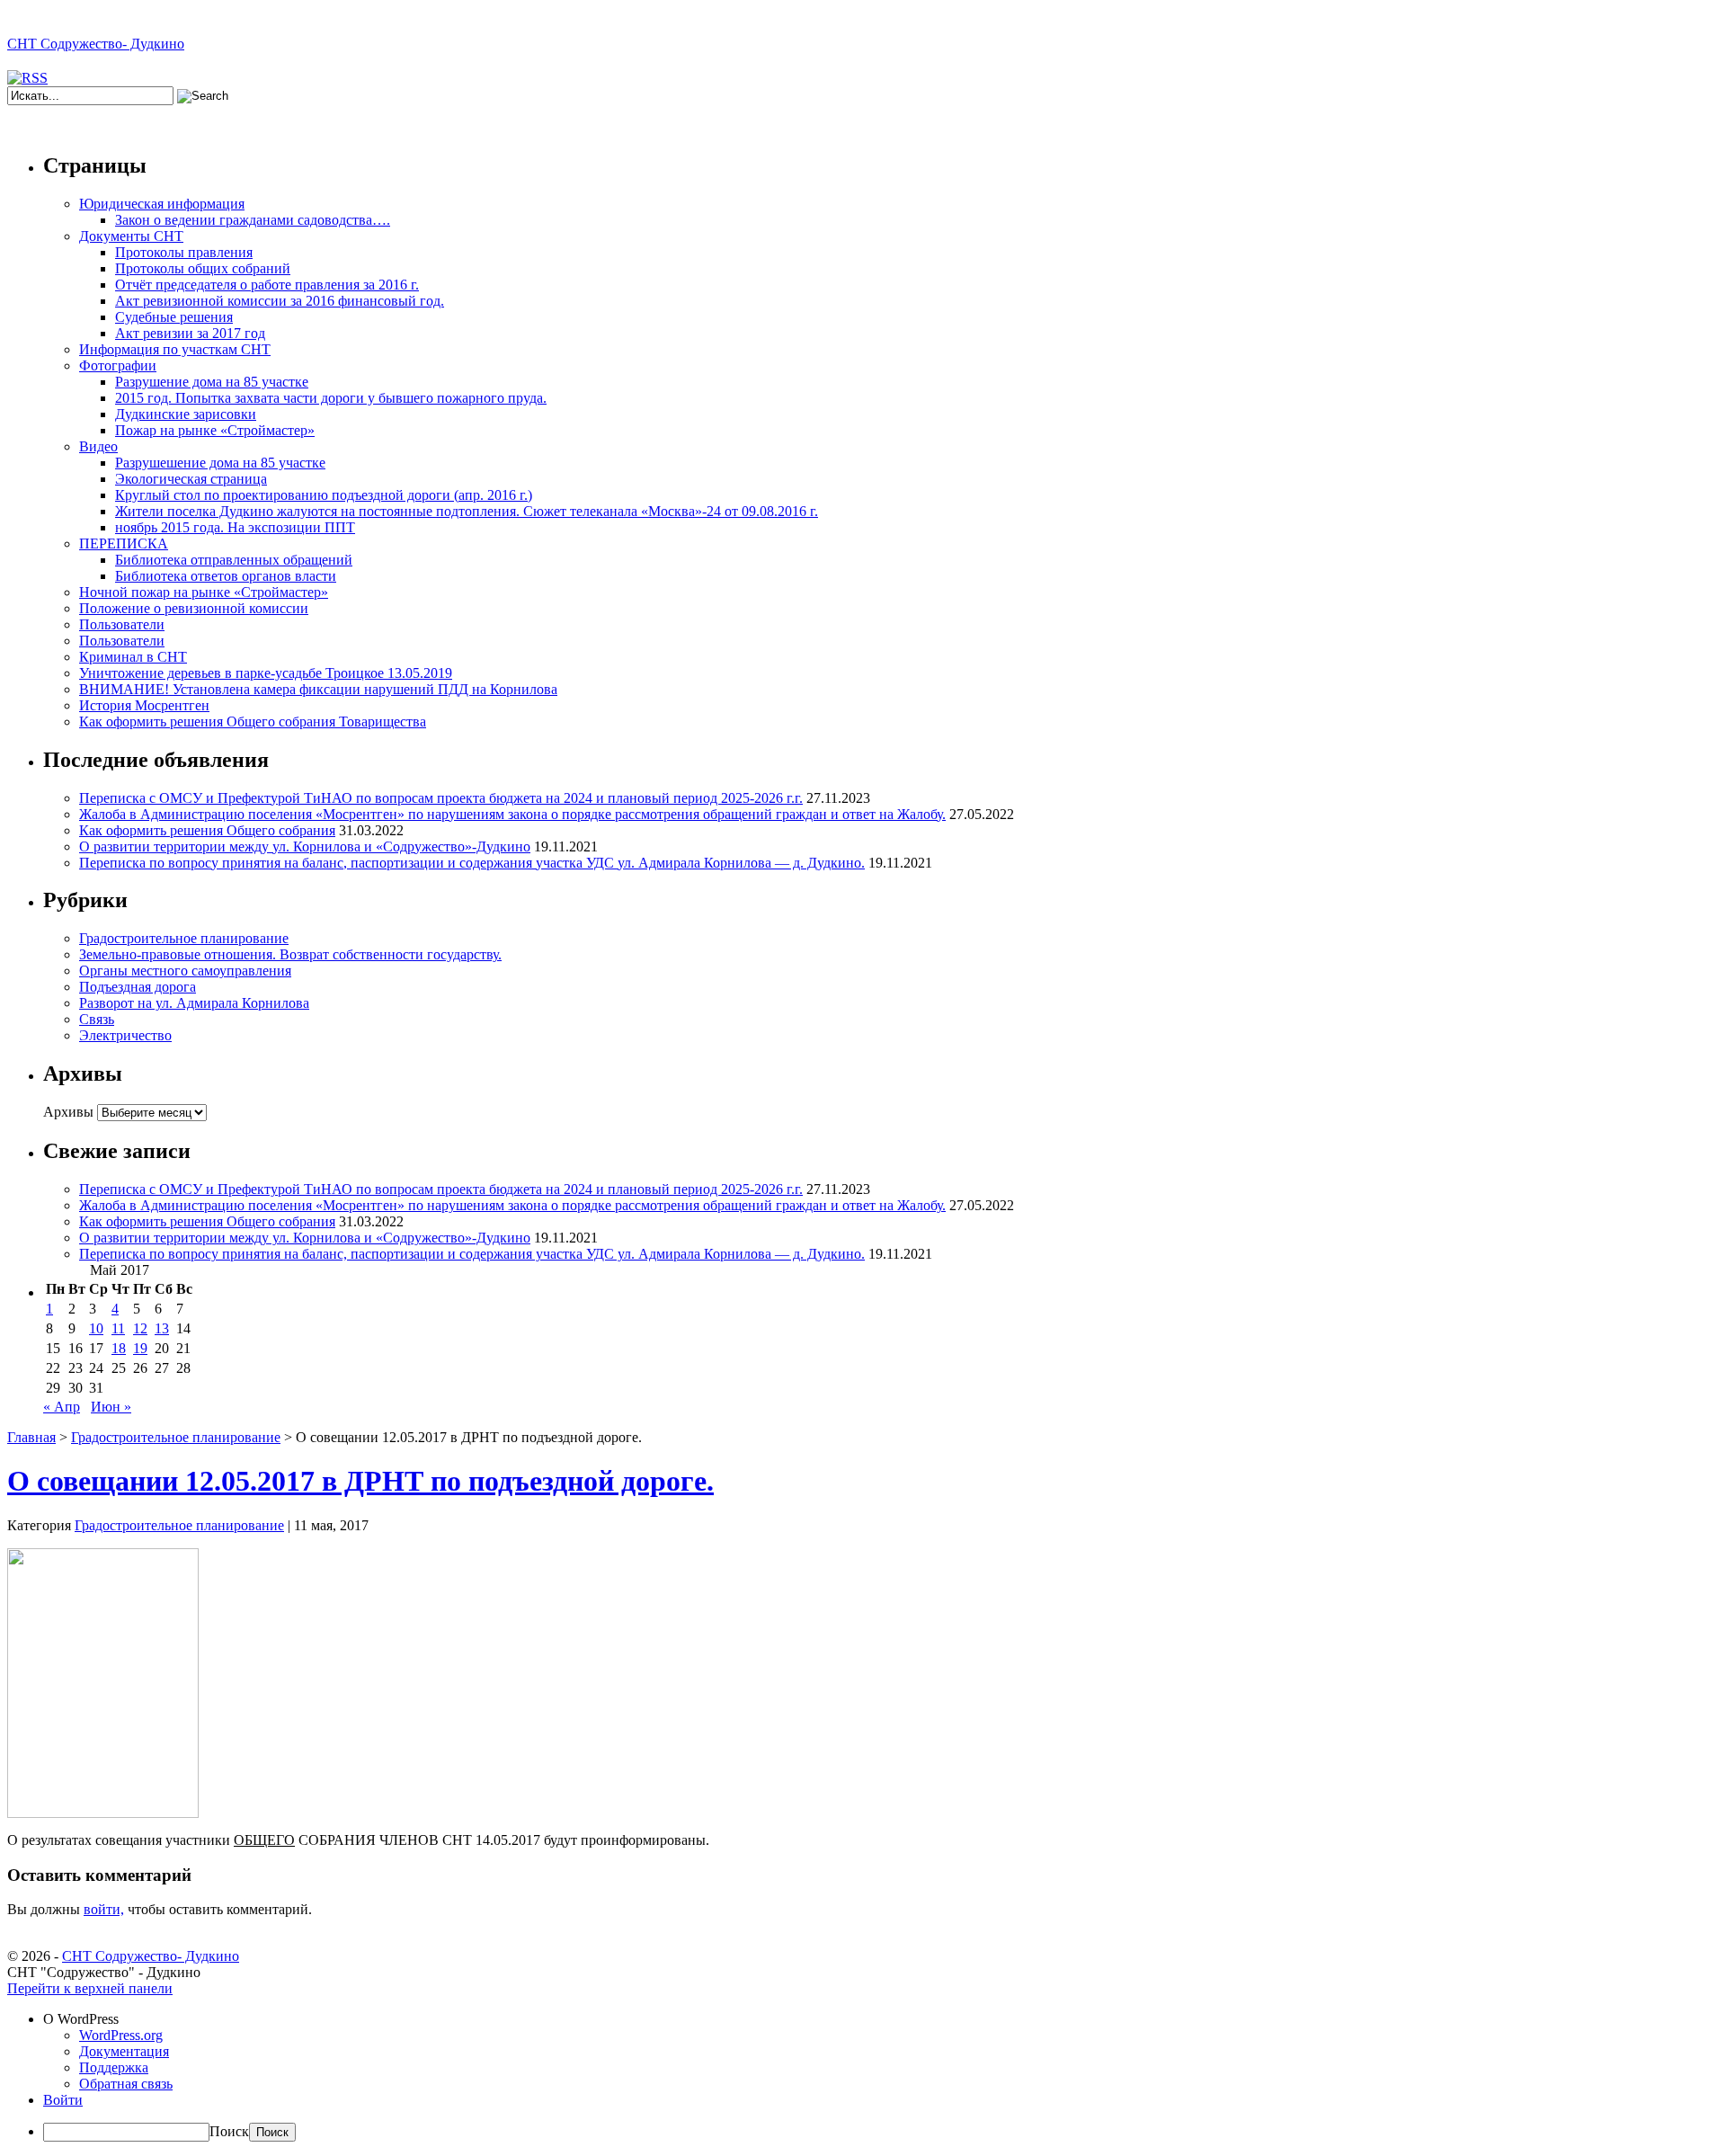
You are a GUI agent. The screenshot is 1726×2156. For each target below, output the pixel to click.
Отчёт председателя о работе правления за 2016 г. (267, 285)
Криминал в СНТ (133, 657)
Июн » (111, 1407)
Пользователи (122, 624)
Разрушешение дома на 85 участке (220, 463)
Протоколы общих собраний (203, 268)
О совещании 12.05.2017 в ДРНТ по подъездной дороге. (360, 1481)
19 (140, 1348)
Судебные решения (174, 317)
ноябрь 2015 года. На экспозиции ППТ (235, 527)
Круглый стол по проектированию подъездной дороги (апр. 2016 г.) (324, 495)
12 (140, 1328)
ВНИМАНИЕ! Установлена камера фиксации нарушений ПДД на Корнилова (318, 689)
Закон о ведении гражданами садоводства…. (253, 220)
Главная (31, 1437)
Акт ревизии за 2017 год (190, 333)
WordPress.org (121, 2035)
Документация (124, 2051)
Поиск (229, 2131)
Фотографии (118, 365)
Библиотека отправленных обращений (234, 560)
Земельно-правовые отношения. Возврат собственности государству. (290, 954)
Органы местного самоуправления (185, 971)
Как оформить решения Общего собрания (207, 830)
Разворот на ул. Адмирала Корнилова (194, 1003)
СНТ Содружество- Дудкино (96, 44)
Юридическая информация (162, 204)
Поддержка (114, 2067)
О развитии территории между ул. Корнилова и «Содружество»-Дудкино (305, 846)
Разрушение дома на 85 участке (212, 382)
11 (118, 1328)
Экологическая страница (191, 479)
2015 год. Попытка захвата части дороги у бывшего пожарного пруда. (331, 398)
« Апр (62, 1407)
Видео (98, 446)
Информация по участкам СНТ (175, 349)
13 (162, 1328)
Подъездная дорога (138, 987)
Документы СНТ (131, 236)
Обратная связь (126, 2084)
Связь (97, 1019)
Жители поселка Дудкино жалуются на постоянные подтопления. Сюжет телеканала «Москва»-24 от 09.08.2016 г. (467, 511)
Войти (63, 2100)
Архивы (68, 1112)
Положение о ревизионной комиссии (194, 608)
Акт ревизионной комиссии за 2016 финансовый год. (280, 301)
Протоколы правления (184, 252)
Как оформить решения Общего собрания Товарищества (253, 722)
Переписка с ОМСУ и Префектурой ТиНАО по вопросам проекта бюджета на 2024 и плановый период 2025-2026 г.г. (441, 798)
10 (96, 1328)
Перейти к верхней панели (90, 1988)
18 (119, 1348)
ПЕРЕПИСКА (124, 543)
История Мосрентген (144, 705)
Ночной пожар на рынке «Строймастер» (204, 592)
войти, (104, 1909)
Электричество (125, 1035)
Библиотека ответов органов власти (226, 576)
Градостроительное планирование (184, 938)
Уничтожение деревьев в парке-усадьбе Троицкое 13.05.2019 (266, 673)
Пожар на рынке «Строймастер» (215, 430)
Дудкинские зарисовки (186, 414)
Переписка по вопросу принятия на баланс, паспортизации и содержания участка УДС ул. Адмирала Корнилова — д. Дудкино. (472, 863)
